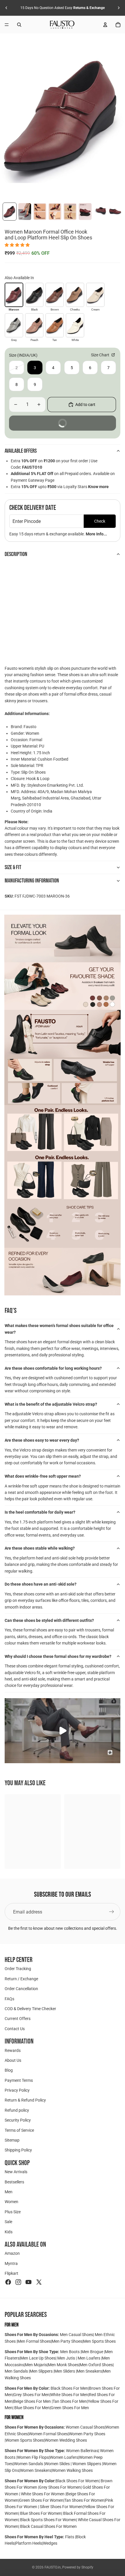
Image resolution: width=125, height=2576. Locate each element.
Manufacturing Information (32, 881)
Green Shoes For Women (41, 2500)
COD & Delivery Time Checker (30, 2009)
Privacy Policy (17, 2090)
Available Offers (21, 451)
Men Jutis (67, 2358)
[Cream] (95, 295)
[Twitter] (39, 2282)
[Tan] (55, 325)
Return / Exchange (21, 1979)
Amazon (12, 2253)
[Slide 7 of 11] (100, 212)
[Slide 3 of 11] (40, 212)
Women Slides (58, 2464)
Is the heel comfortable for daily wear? (40, 1512)
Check (100, 521)
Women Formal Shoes (48, 2434)
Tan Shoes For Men (70, 2401)
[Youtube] (28, 2282)
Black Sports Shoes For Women (48, 2520)
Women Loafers (64, 2457)
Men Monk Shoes (63, 2365)
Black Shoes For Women (77, 2481)
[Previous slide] (6, 8)
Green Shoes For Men (70, 2408)
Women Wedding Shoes (66, 2440)
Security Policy (18, 2120)
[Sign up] (112, 1912)
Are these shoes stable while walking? (40, 1548)
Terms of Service (19, 2130)
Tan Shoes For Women (84, 2500)
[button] (18, 245)
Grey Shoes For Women (60, 2487)
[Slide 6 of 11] (85, 212)
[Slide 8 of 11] (115, 212)
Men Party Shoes (67, 2341)
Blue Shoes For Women (41, 2513)
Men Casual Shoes (76, 2335)
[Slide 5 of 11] (70, 212)
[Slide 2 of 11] (25, 212)
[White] (75, 325)
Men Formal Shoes (34, 2341)
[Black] (34, 295)
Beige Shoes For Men (33, 2401)
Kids (9, 2232)
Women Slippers (87, 2464)
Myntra (11, 2263)
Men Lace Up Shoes (38, 2358)
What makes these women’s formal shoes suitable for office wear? (59, 1329)
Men (9, 2192)
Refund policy (17, 2110)
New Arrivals (16, 2172)
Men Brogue (93, 2352)
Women (11, 2202)
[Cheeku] (75, 295)
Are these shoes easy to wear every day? (42, 1440)
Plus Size (13, 2212)
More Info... (96, 534)
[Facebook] (8, 2282)
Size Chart (101, 355)
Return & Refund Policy (25, 2100)
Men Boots (70, 2352)
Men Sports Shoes (99, 2341)
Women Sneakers (36, 2470)
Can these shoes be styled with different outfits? (49, 1620)
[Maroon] (14, 295)
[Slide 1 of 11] (10, 212)
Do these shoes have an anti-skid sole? (41, 1584)
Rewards (13, 2050)
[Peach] (34, 325)
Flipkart (11, 2273)
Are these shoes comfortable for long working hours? (53, 1368)
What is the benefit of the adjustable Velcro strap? (51, 1404)
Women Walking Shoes (72, 2470)
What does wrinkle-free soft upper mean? (43, 1476)
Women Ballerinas (82, 2451)
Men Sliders (65, 2371)
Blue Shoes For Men (32, 2408)
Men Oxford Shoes (96, 2365)
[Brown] (55, 295)
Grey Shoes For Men (31, 2395)
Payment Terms (19, 2080)
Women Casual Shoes (85, 2427)
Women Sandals (29, 2464)
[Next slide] (119, 8)
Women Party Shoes (87, 2434)
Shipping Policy (18, 2150)
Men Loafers (89, 2358)
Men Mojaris (36, 2365)
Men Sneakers (89, 2371)
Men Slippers (42, 2371)
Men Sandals (17, 2371)
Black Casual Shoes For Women (48, 2526)
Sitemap (12, 2140)
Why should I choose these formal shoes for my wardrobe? (58, 1656)
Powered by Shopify (78, 2567)
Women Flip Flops (33, 2457)
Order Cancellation (21, 1989)
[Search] (19, 25)
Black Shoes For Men (69, 2388)
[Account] (105, 25)
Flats (70, 2537)
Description (16, 554)
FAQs (9, 1999)
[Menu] (7, 25)
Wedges (50, 2543)
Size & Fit (13, 867)
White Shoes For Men (69, 2395)
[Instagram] (18, 2282)
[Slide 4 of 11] (55, 212)
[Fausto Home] (62, 25)
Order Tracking (18, 1969)
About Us (13, 2060)
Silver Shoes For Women (61, 2507)
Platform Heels (29, 2543)
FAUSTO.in (53, 2567)
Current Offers (18, 2019)
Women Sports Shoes (25, 2440)
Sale (8, 2222)
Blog (9, 2070)
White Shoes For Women (43, 2494)
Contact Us (15, 2029)
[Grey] (14, 325)
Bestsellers (14, 2182)
